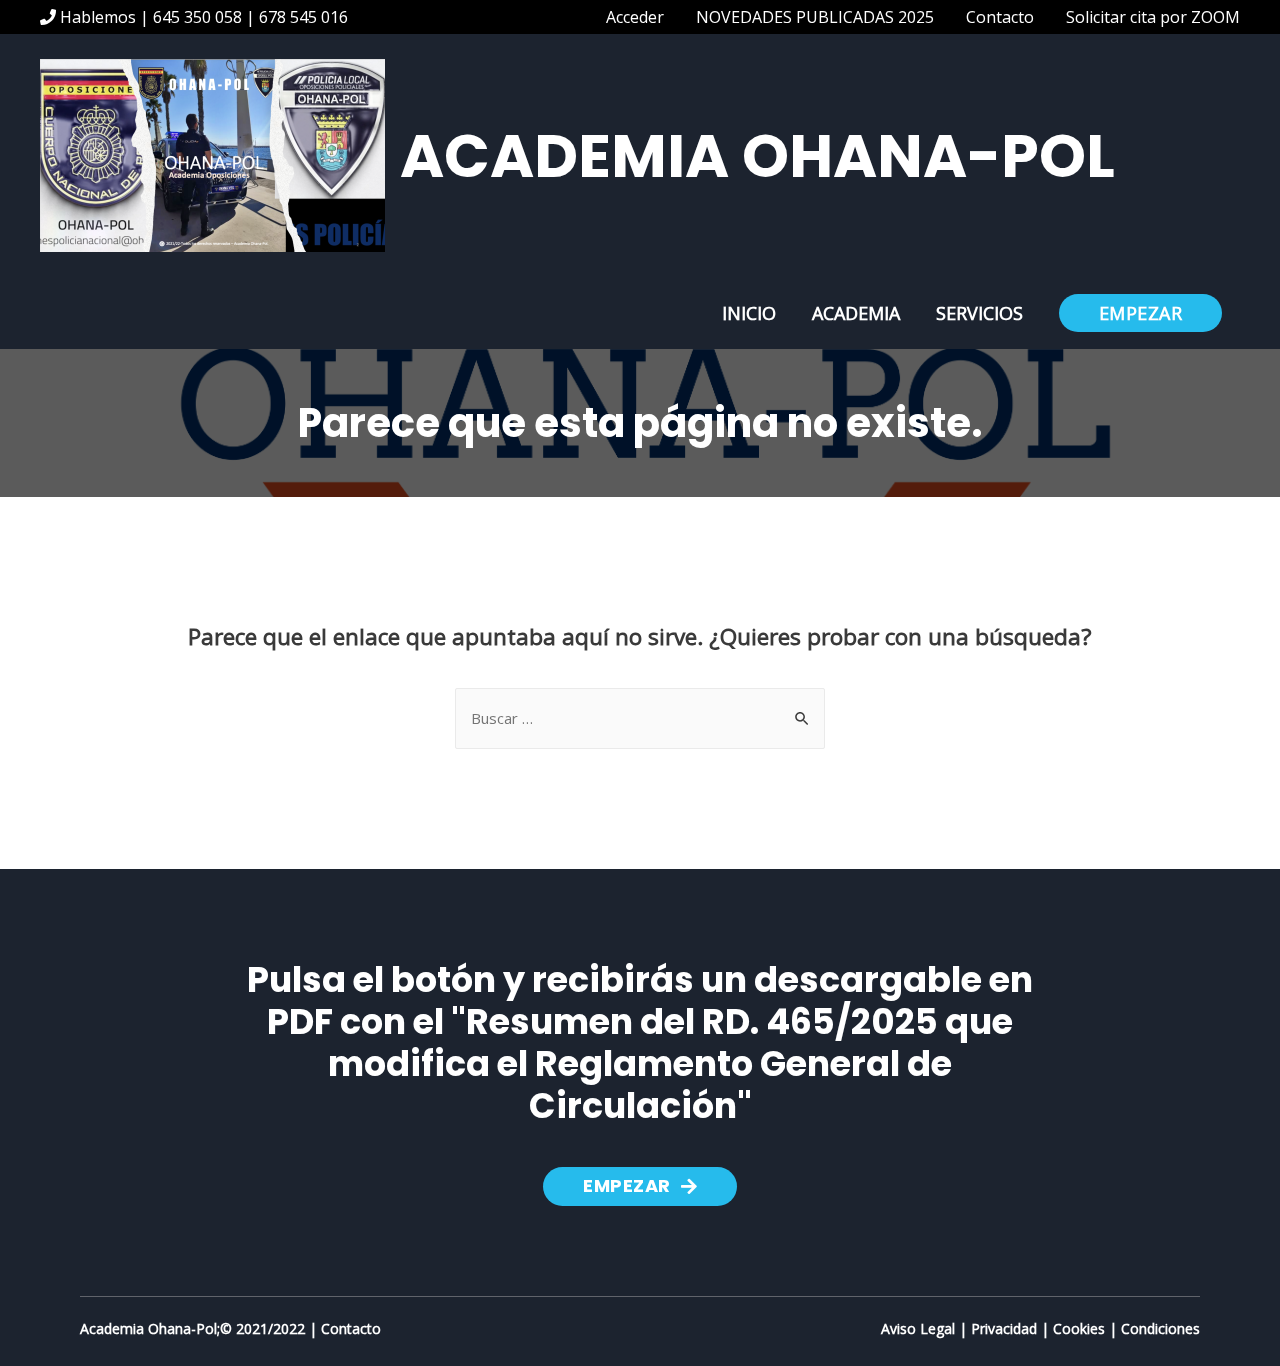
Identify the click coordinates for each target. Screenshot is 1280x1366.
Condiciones (1160, 1328)
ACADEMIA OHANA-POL (757, 156)
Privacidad (1004, 1328)
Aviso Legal (918, 1328)
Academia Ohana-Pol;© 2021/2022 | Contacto (230, 1328)
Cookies (1079, 1328)
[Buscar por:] (640, 718)
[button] (640, 1186)
